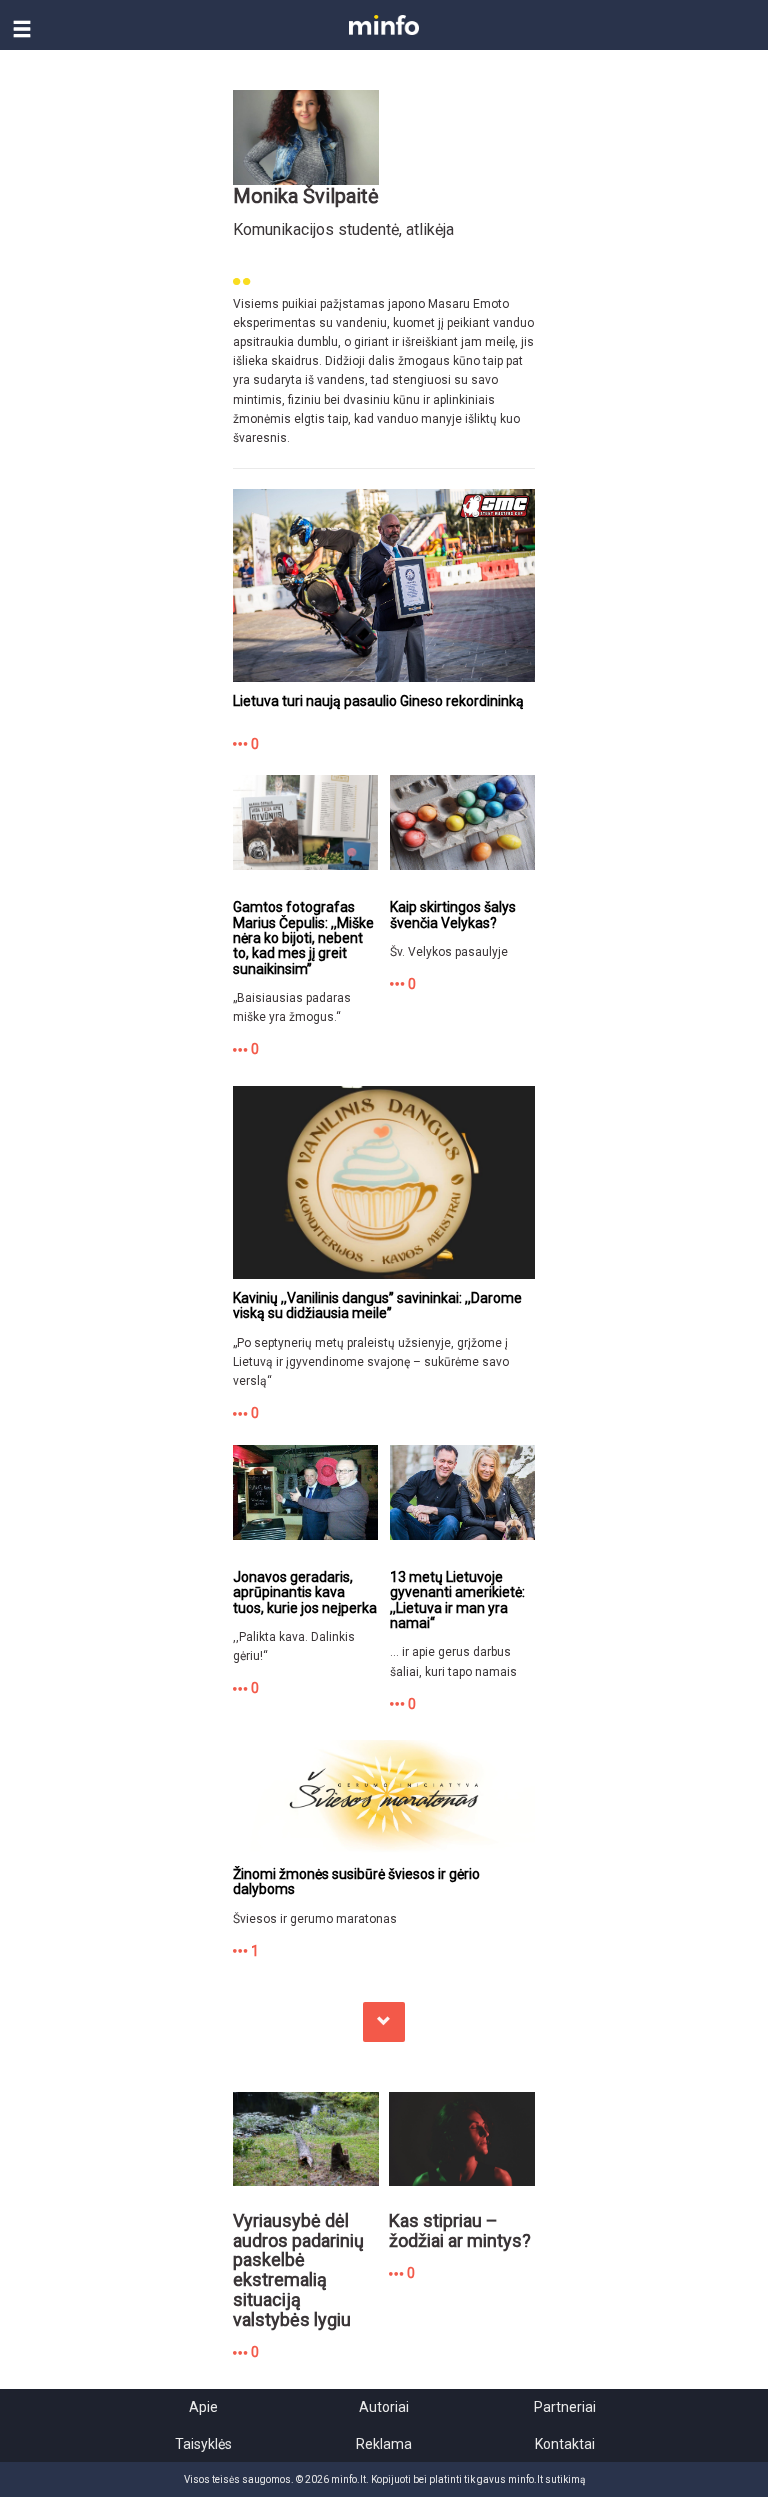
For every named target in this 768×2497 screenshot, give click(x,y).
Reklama (384, 2444)
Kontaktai (565, 2444)
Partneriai (565, 2407)
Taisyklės (203, 2444)
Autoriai (384, 2407)
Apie (203, 2407)
